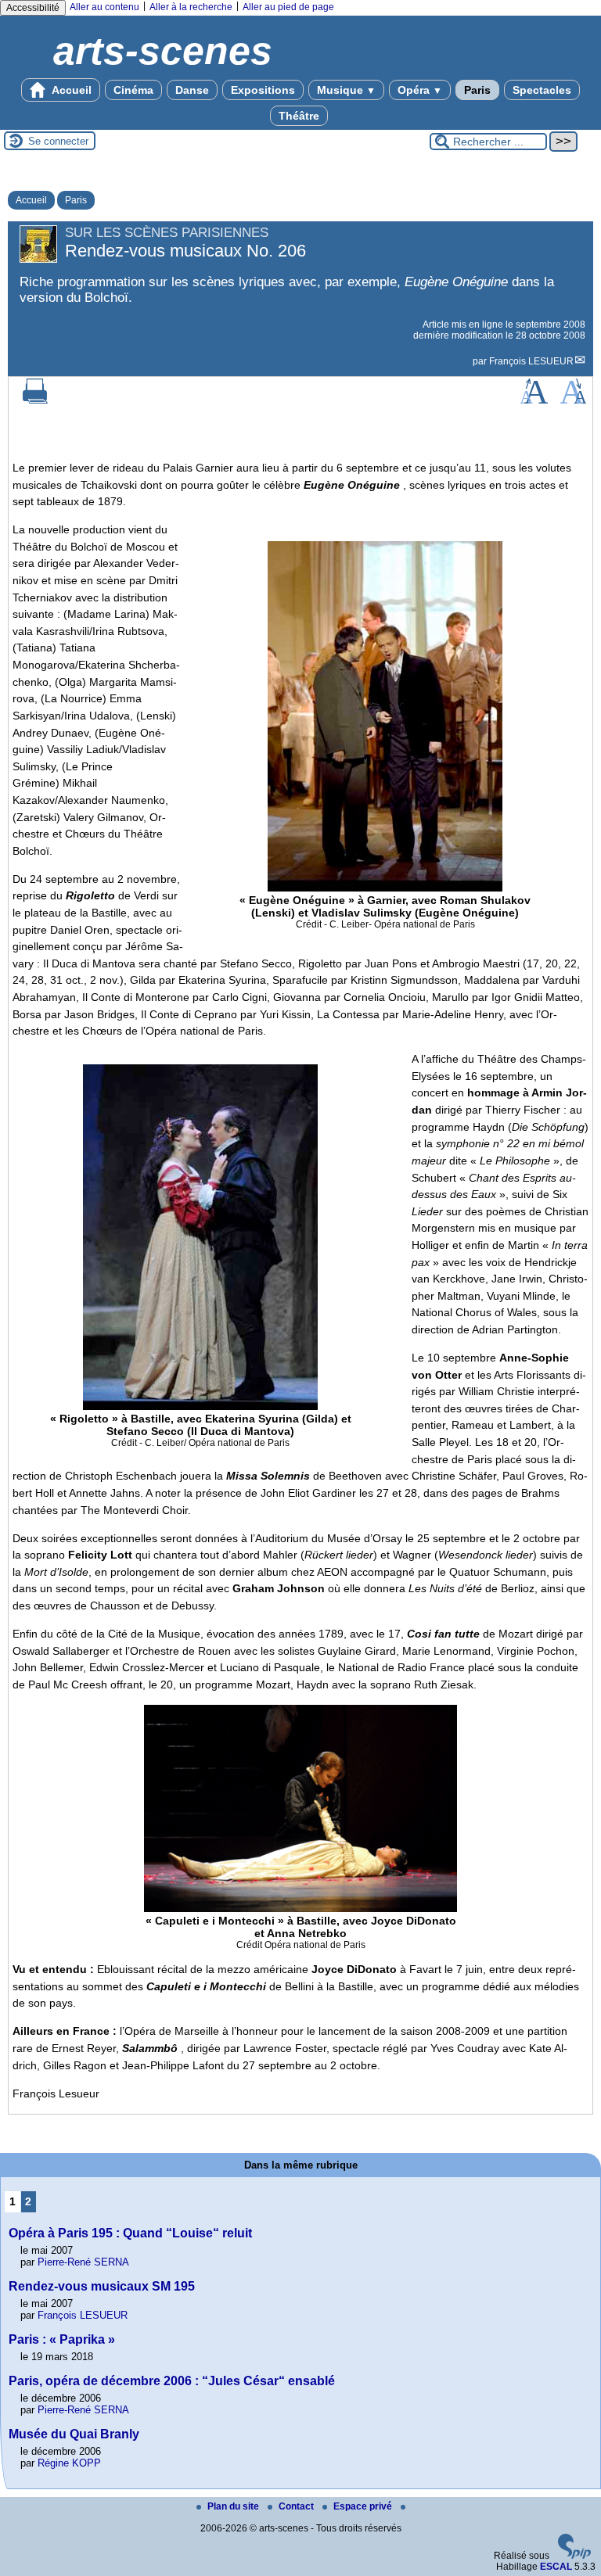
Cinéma (133, 90)
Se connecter (58, 141)
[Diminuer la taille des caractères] (573, 400)
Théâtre (299, 116)
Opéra (420, 90)
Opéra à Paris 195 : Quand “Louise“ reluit (130, 2233)
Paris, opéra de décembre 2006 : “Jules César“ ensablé (172, 2381)
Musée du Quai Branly (74, 2434)
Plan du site (234, 2506)
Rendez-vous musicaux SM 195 (102, 2286)
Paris (477, 90)
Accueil (70, 90)
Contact (297, 2506)
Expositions (263, 90)
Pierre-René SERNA (83, 2262)
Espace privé (364, 2506)
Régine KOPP (69, 2463)
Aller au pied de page (288, 7)
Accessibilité (33, 8)
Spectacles (542, 90)
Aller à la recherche (191, 7)
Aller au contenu (104, 7)
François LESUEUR (531, 361)
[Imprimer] (35, 400)
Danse (192, 90)
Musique (346, 90)
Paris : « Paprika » (62, 2339)
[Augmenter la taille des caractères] (534, 400)
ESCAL (556, 2567)
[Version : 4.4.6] (574, 2556)
